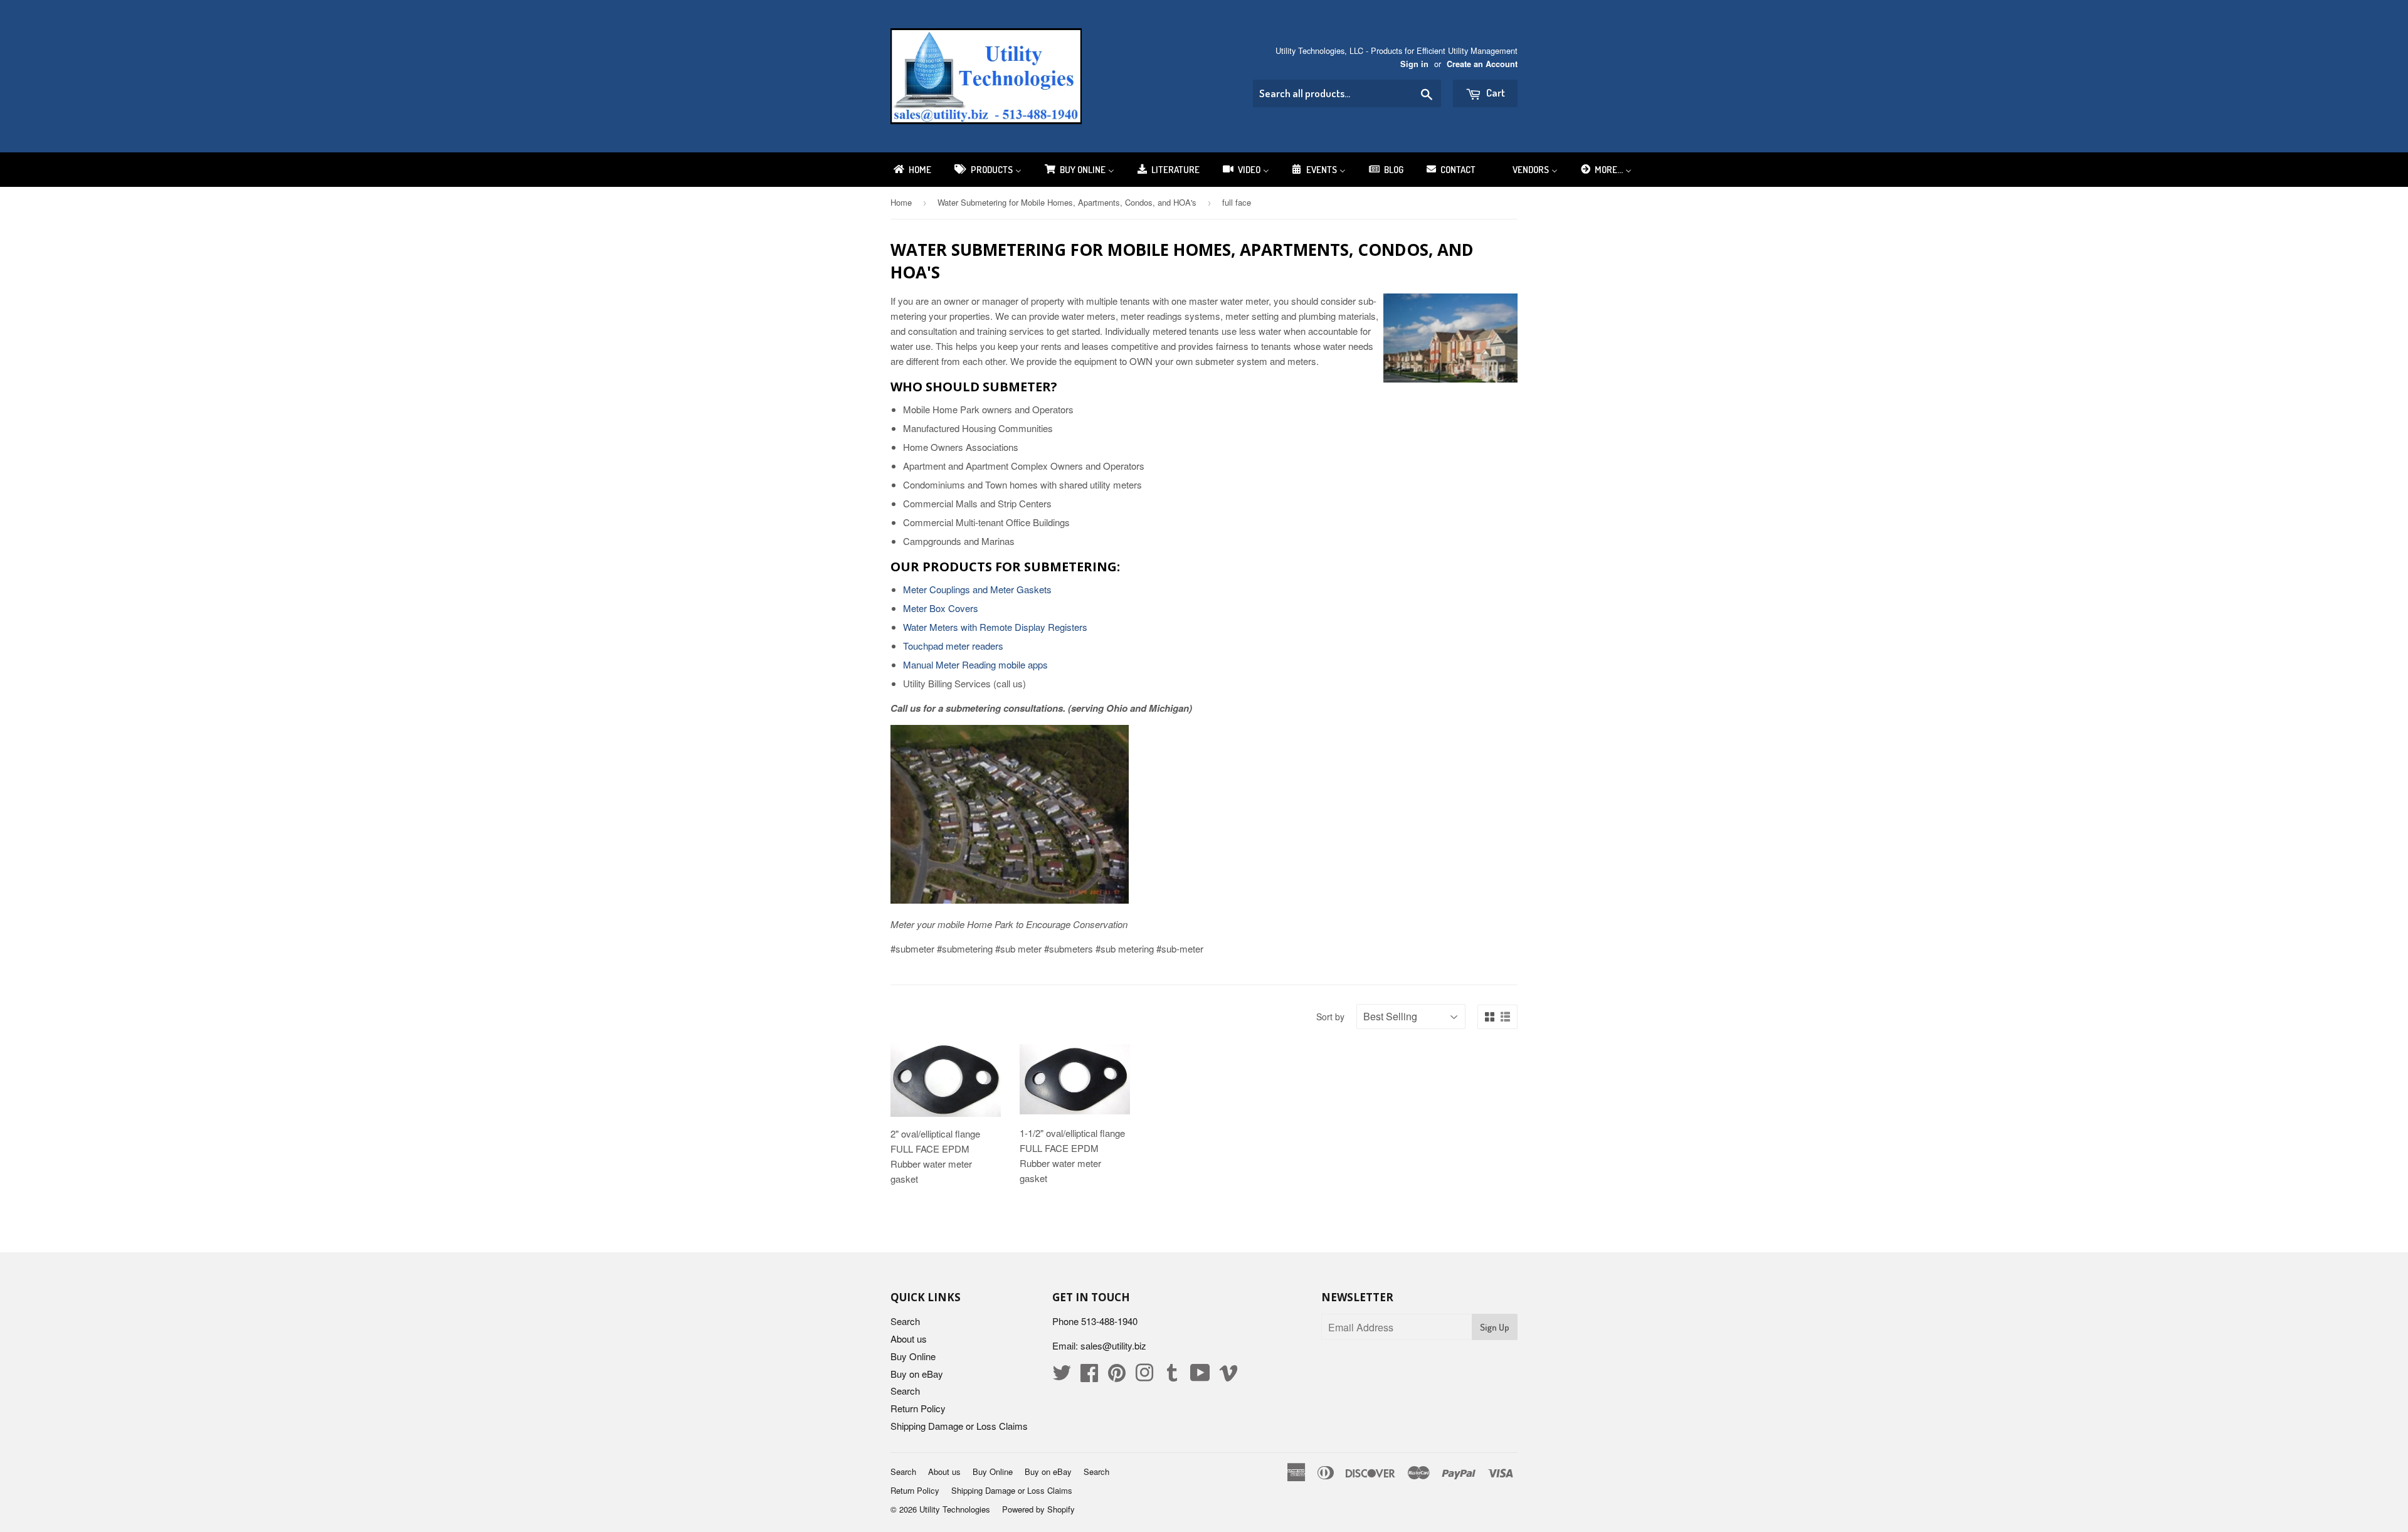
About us (909, 1339)
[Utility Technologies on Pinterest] (1117, 1376)
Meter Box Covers (941, 608)
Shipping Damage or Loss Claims (959, 1426)
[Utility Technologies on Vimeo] (1228, 1376)
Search (905, 1321)
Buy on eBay (917, 1374)
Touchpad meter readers (953, 646)
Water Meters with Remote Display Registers (995, 627)
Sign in (1414, 64)
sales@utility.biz (1113, 1345)
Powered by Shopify (1038, 1509)
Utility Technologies (955, 1509)
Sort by (1330, 1017)
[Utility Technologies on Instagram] (1144, 1376)
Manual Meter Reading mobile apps (975, 664)
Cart (1495, 92)
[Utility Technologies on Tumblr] (1172, 1376)
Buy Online (913, 1356)
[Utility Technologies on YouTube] (1200, 1376)
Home (901, 202)
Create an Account (1482, 64)
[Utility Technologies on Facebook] (1089, 1376)
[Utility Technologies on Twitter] (1062, 1376)
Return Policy (918, 1408)
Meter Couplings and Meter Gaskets (977, 589)
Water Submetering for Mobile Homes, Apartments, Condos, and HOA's (1067, 202)
